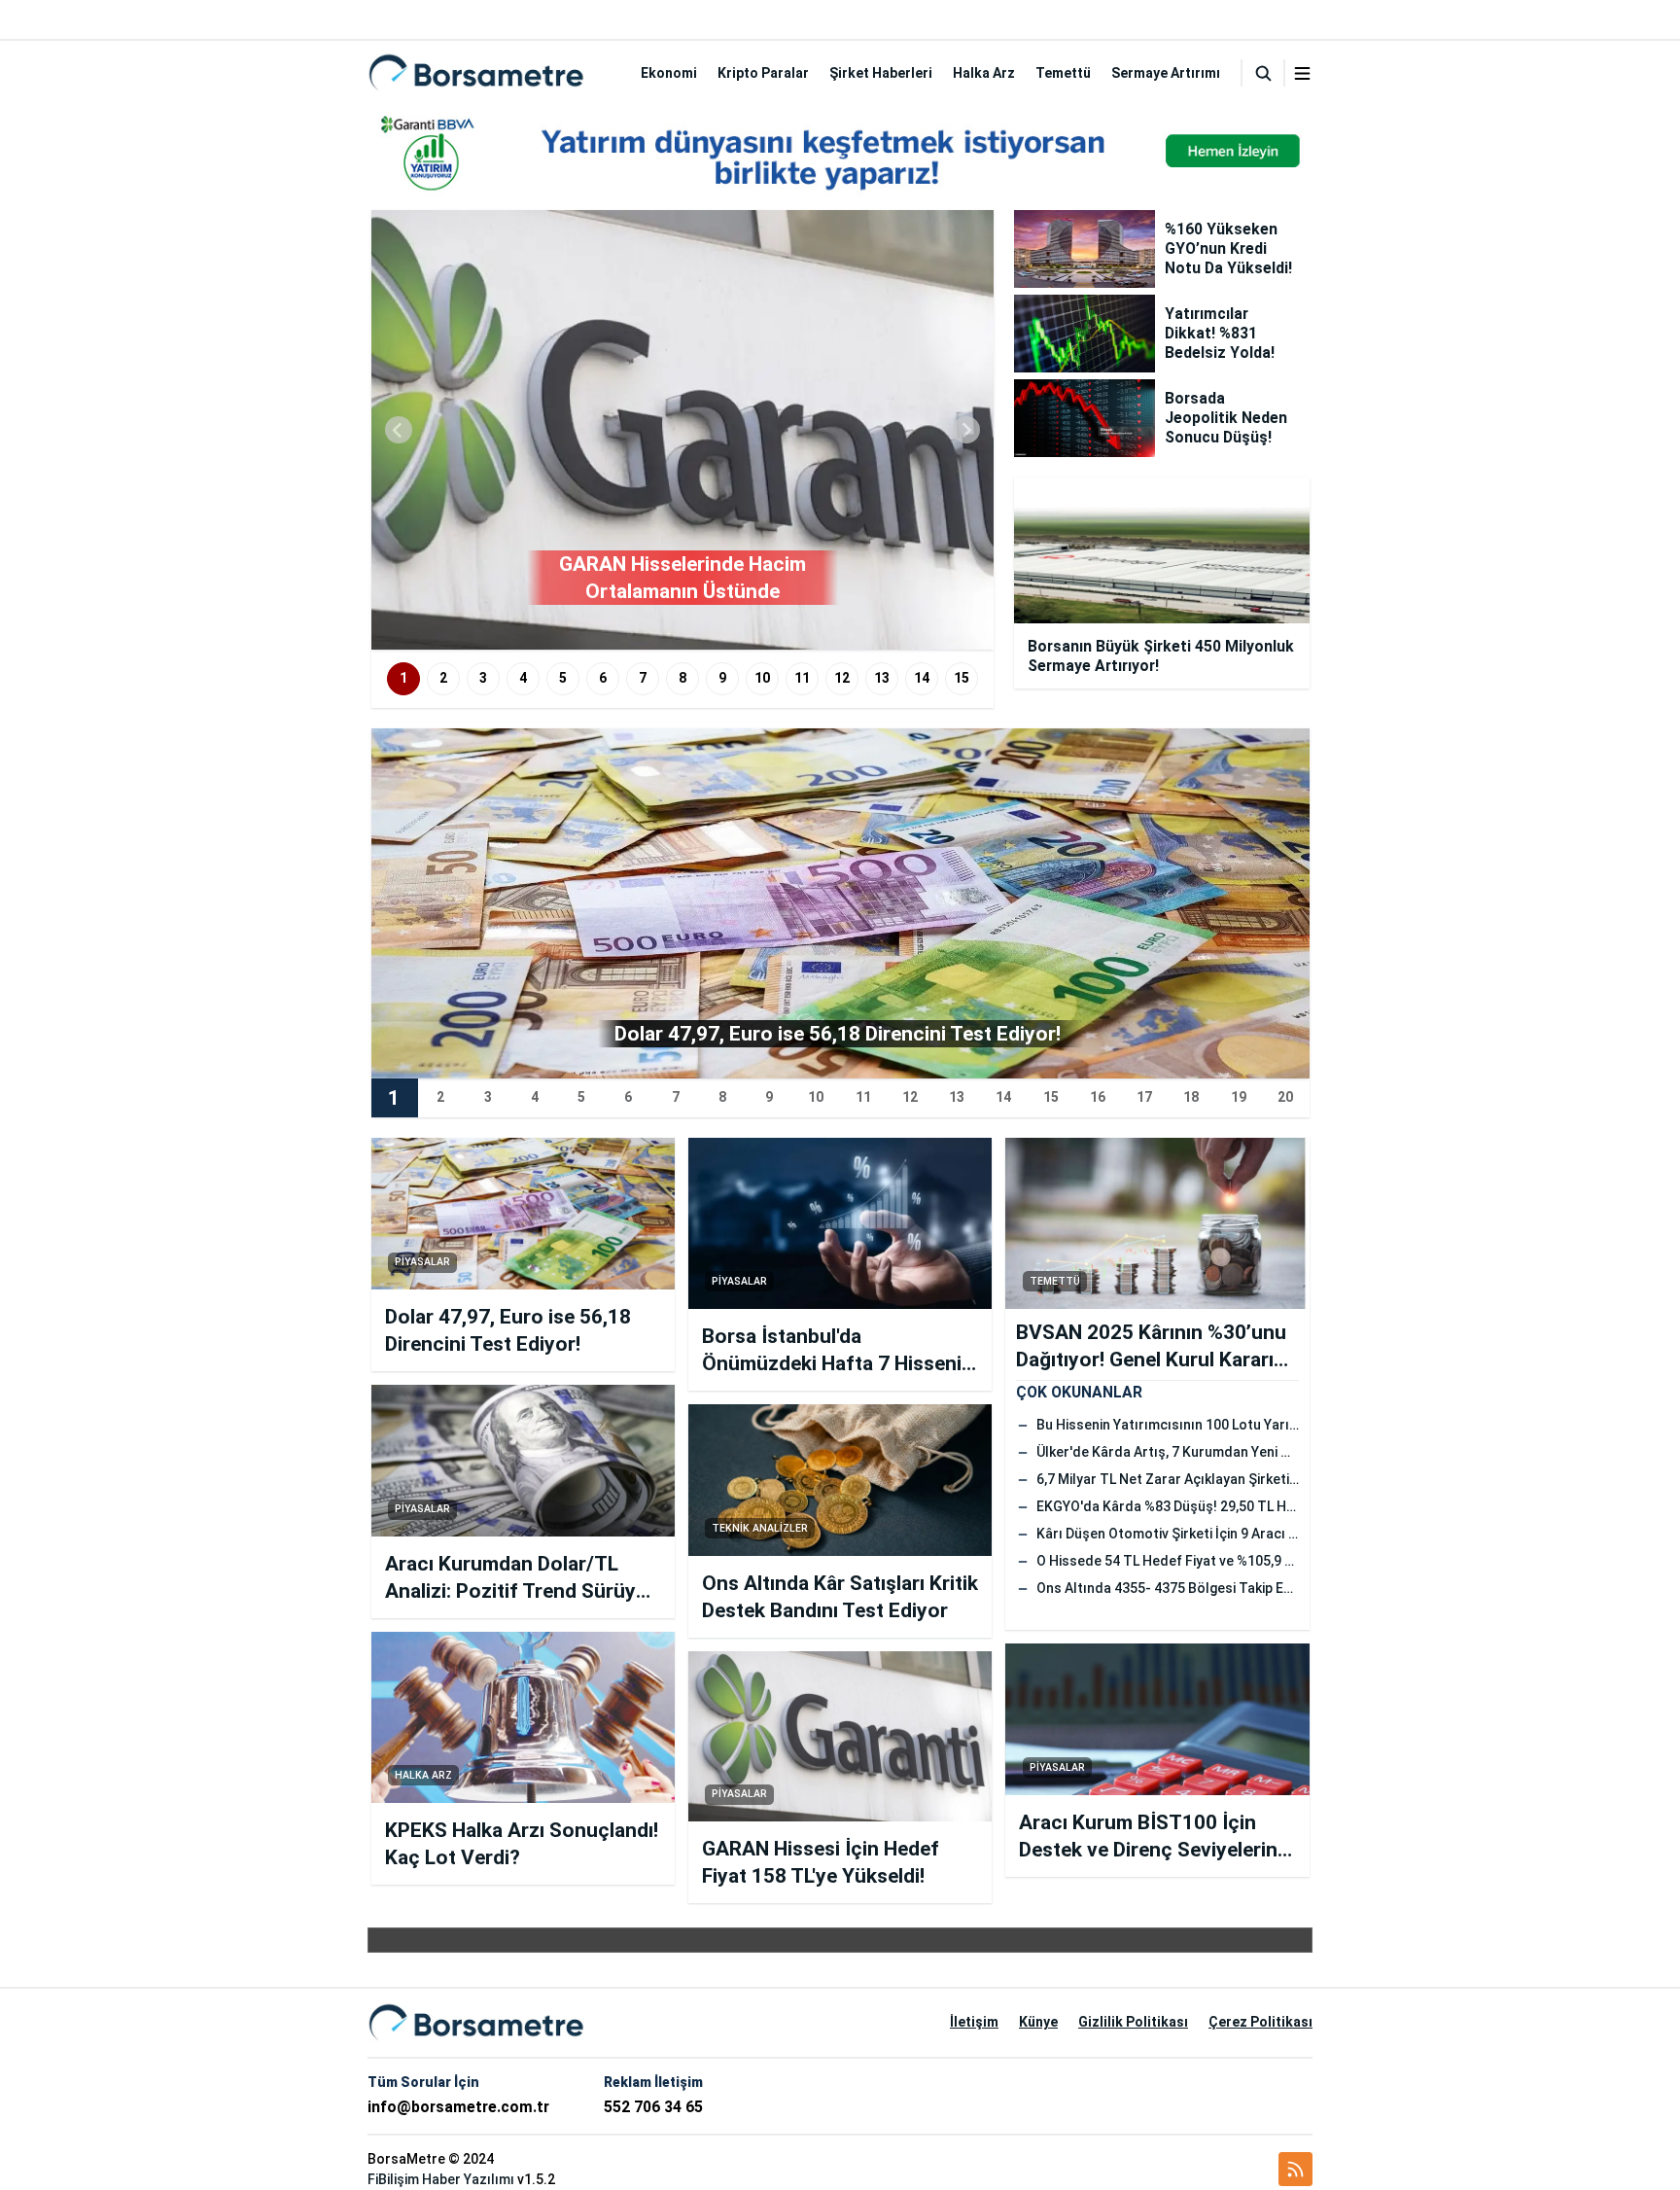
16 (1098, 1097)
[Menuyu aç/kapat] (1302, 73)
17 (1144, 1097)
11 (802, 678)
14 (922, 678)
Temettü (1063, 73)
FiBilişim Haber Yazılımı (441, 2179)
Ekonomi (669, 73)
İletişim (974, 2022)
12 (842, 678)
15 (962, 678)
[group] (682, 430)
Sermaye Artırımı (1166, 73)
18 (1191, 1097)
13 (882, 678)
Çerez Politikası (1260, 2022)
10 (762, 678)
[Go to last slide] (399, 430)
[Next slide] (966, 430)
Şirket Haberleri (881, 73)
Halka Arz (984, 73)
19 (1239, 1097)
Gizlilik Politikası (1133, 2022)
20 (1285, 1097)
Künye (1038, 2022)
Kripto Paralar (763, 73)
